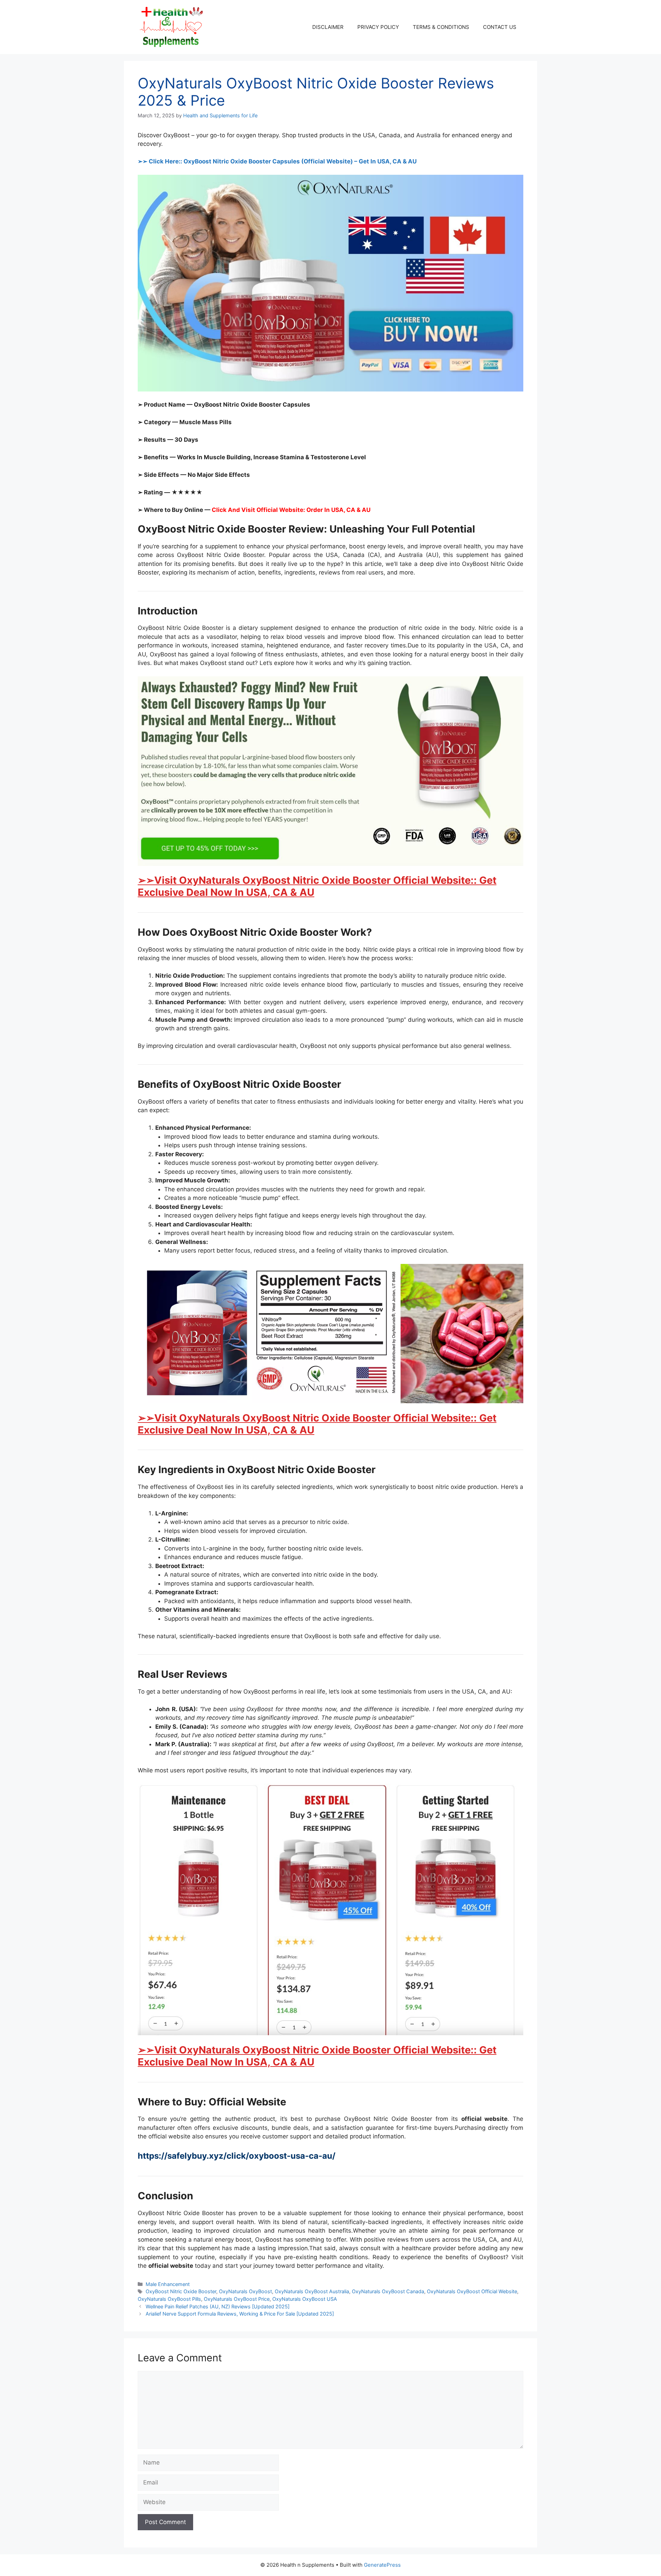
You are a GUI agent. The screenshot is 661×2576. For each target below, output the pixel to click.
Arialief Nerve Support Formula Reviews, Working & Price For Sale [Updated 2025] (240, 2314)
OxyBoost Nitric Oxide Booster (181, 2291)
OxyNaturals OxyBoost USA (305, 2299)
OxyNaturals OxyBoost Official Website (472, 2291)
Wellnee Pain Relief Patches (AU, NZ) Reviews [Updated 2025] (218, 2306)
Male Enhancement (168, 2284)
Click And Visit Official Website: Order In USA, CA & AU (291, 510)
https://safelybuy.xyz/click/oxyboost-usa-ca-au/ (237, 2156)
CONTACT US (500, 27)
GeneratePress (382, 2565)
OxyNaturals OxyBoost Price (237, 2299)
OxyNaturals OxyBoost (245, 2291)
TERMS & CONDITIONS (441, 27)
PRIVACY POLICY (378, 27)
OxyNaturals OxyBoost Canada (388, 2291)
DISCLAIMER (328, 27)
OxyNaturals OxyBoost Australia (312, 2291)
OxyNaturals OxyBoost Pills (169, 2299)
